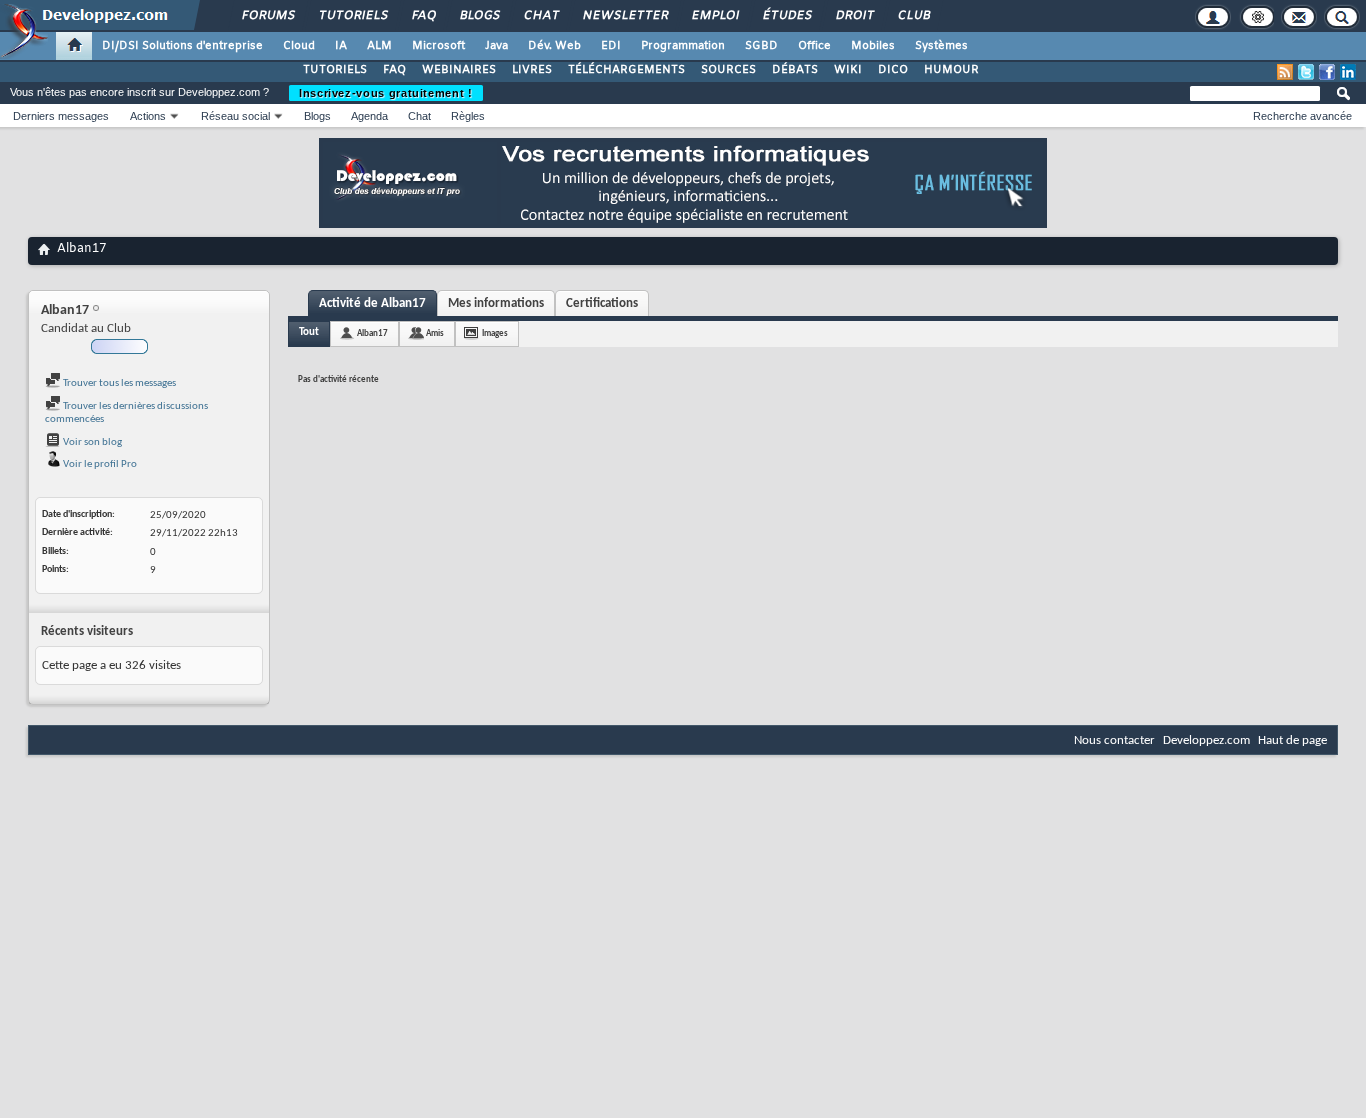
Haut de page (1292, 740)
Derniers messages (61, 116)
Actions (148, 116)
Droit (854, 16)
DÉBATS (795, 70)
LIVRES (532, 70)
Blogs (479, 16)
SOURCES (728, 70)
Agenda (369, 116)
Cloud (299, 46)
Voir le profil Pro (99, 464)
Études (786, 16)
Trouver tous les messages (118, 383)
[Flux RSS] (1285, 72)
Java (496, 46)
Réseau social (235, 116)
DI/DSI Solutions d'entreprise (182, 46)
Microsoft (438, 46)
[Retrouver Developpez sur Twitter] (1306, 72)
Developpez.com (1206, 740)
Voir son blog (91, 442)
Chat (540, 16)
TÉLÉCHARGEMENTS (626, 70)
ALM (379, 46)
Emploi (714, 16)
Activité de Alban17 (372, 303)
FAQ (423, 16)
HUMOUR (951, 70)
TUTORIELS (335, 70)
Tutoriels (352, 16)
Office (814, 46)
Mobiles (873, 46)
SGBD (761, 46)
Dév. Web (554, 46)
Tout (309, 332)
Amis (435, 333)
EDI (611, 46)
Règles (468, 116)
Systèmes (941, 46)
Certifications (602, 303)
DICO (893, 70)
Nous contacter (1114, 740)
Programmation (683, 46)
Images (495, 333)
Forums (267, 16)
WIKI (848, 70)
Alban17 (372, 333)
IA (341, 46)
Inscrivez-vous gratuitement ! (386, 93)
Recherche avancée (1302, 116)
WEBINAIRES (459, 70)
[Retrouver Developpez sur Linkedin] (1348, 72)
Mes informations (496, 303)
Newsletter (624, 16)
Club (913, 16)
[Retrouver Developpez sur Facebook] (1327, 72)
